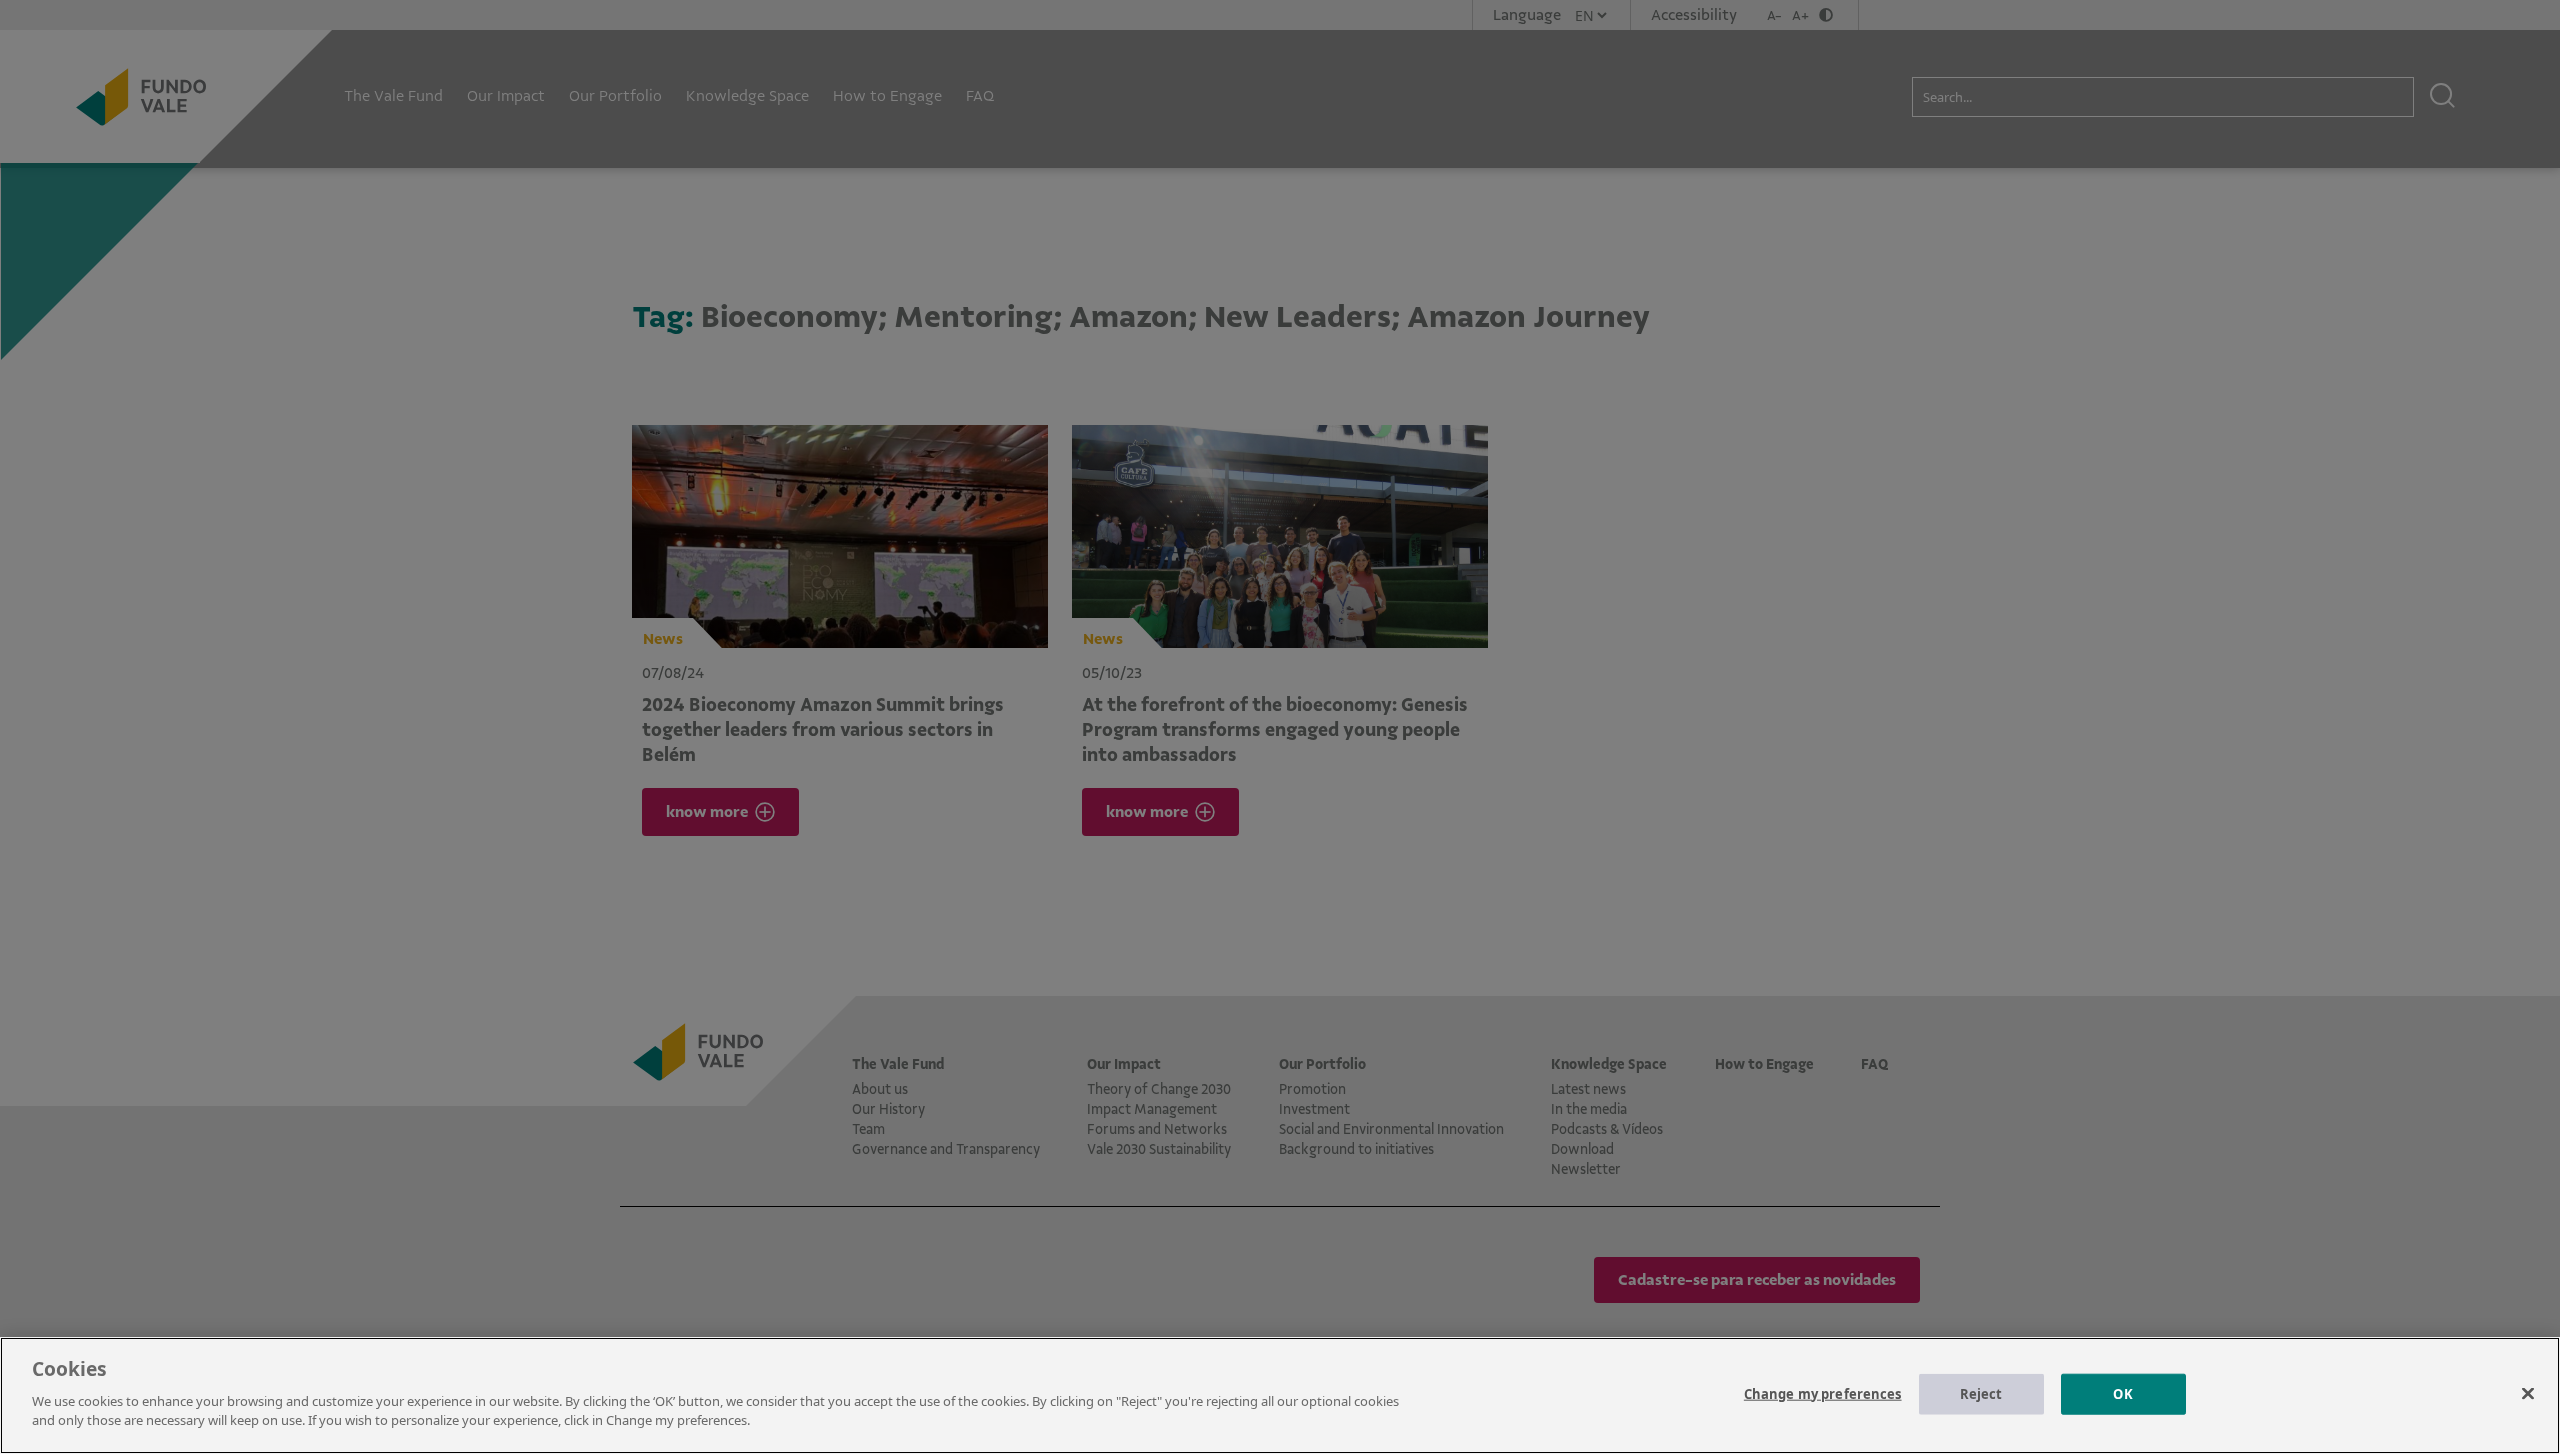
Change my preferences (1823, 1393)
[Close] (2528, 1393)
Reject (1981, 1393)
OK (2122, 1393)
